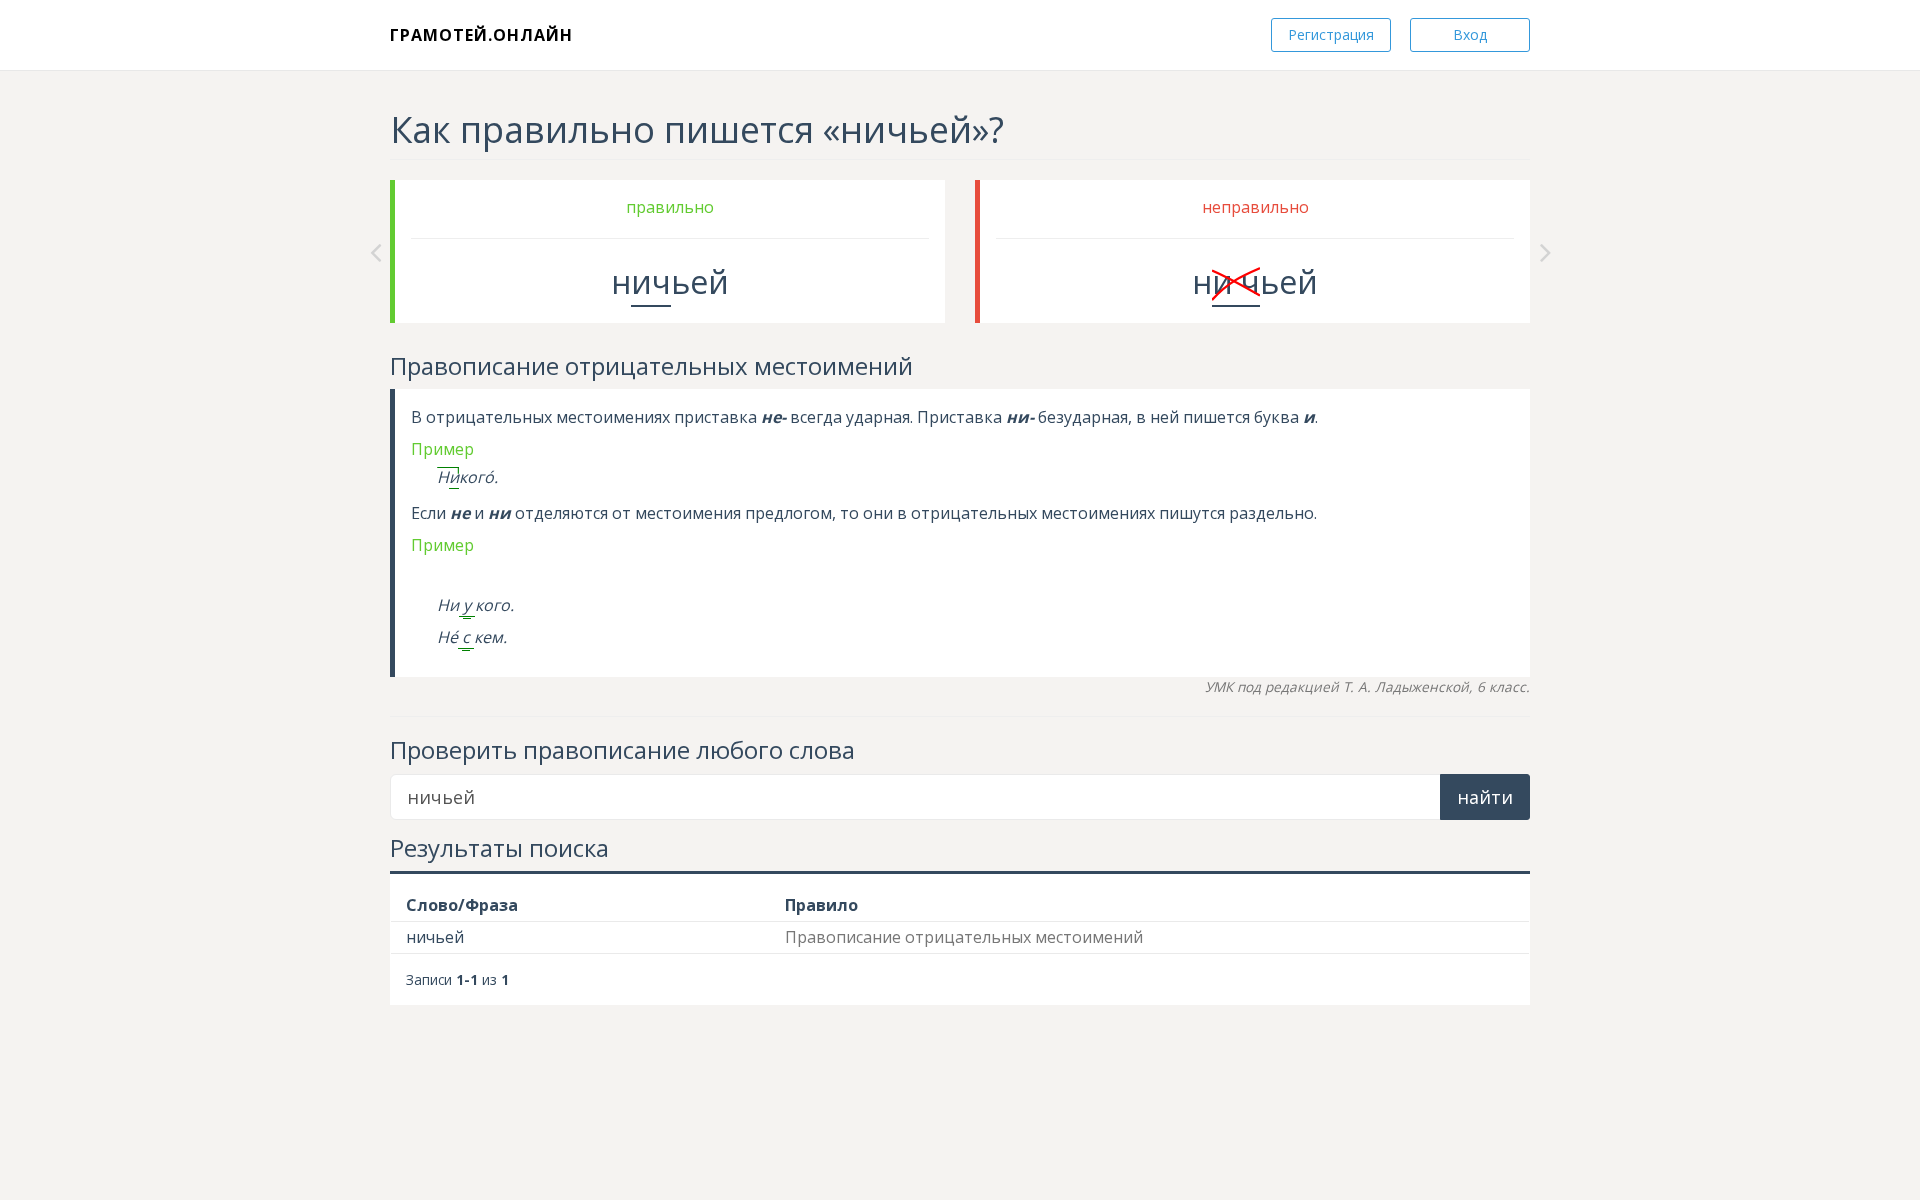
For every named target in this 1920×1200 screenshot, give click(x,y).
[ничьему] (1545, 251)
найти (1485, 797)
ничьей (435, 937)
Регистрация (1331, 34)
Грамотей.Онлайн (481, 35)
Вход (1470, 34)
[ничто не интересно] (375, 251)
